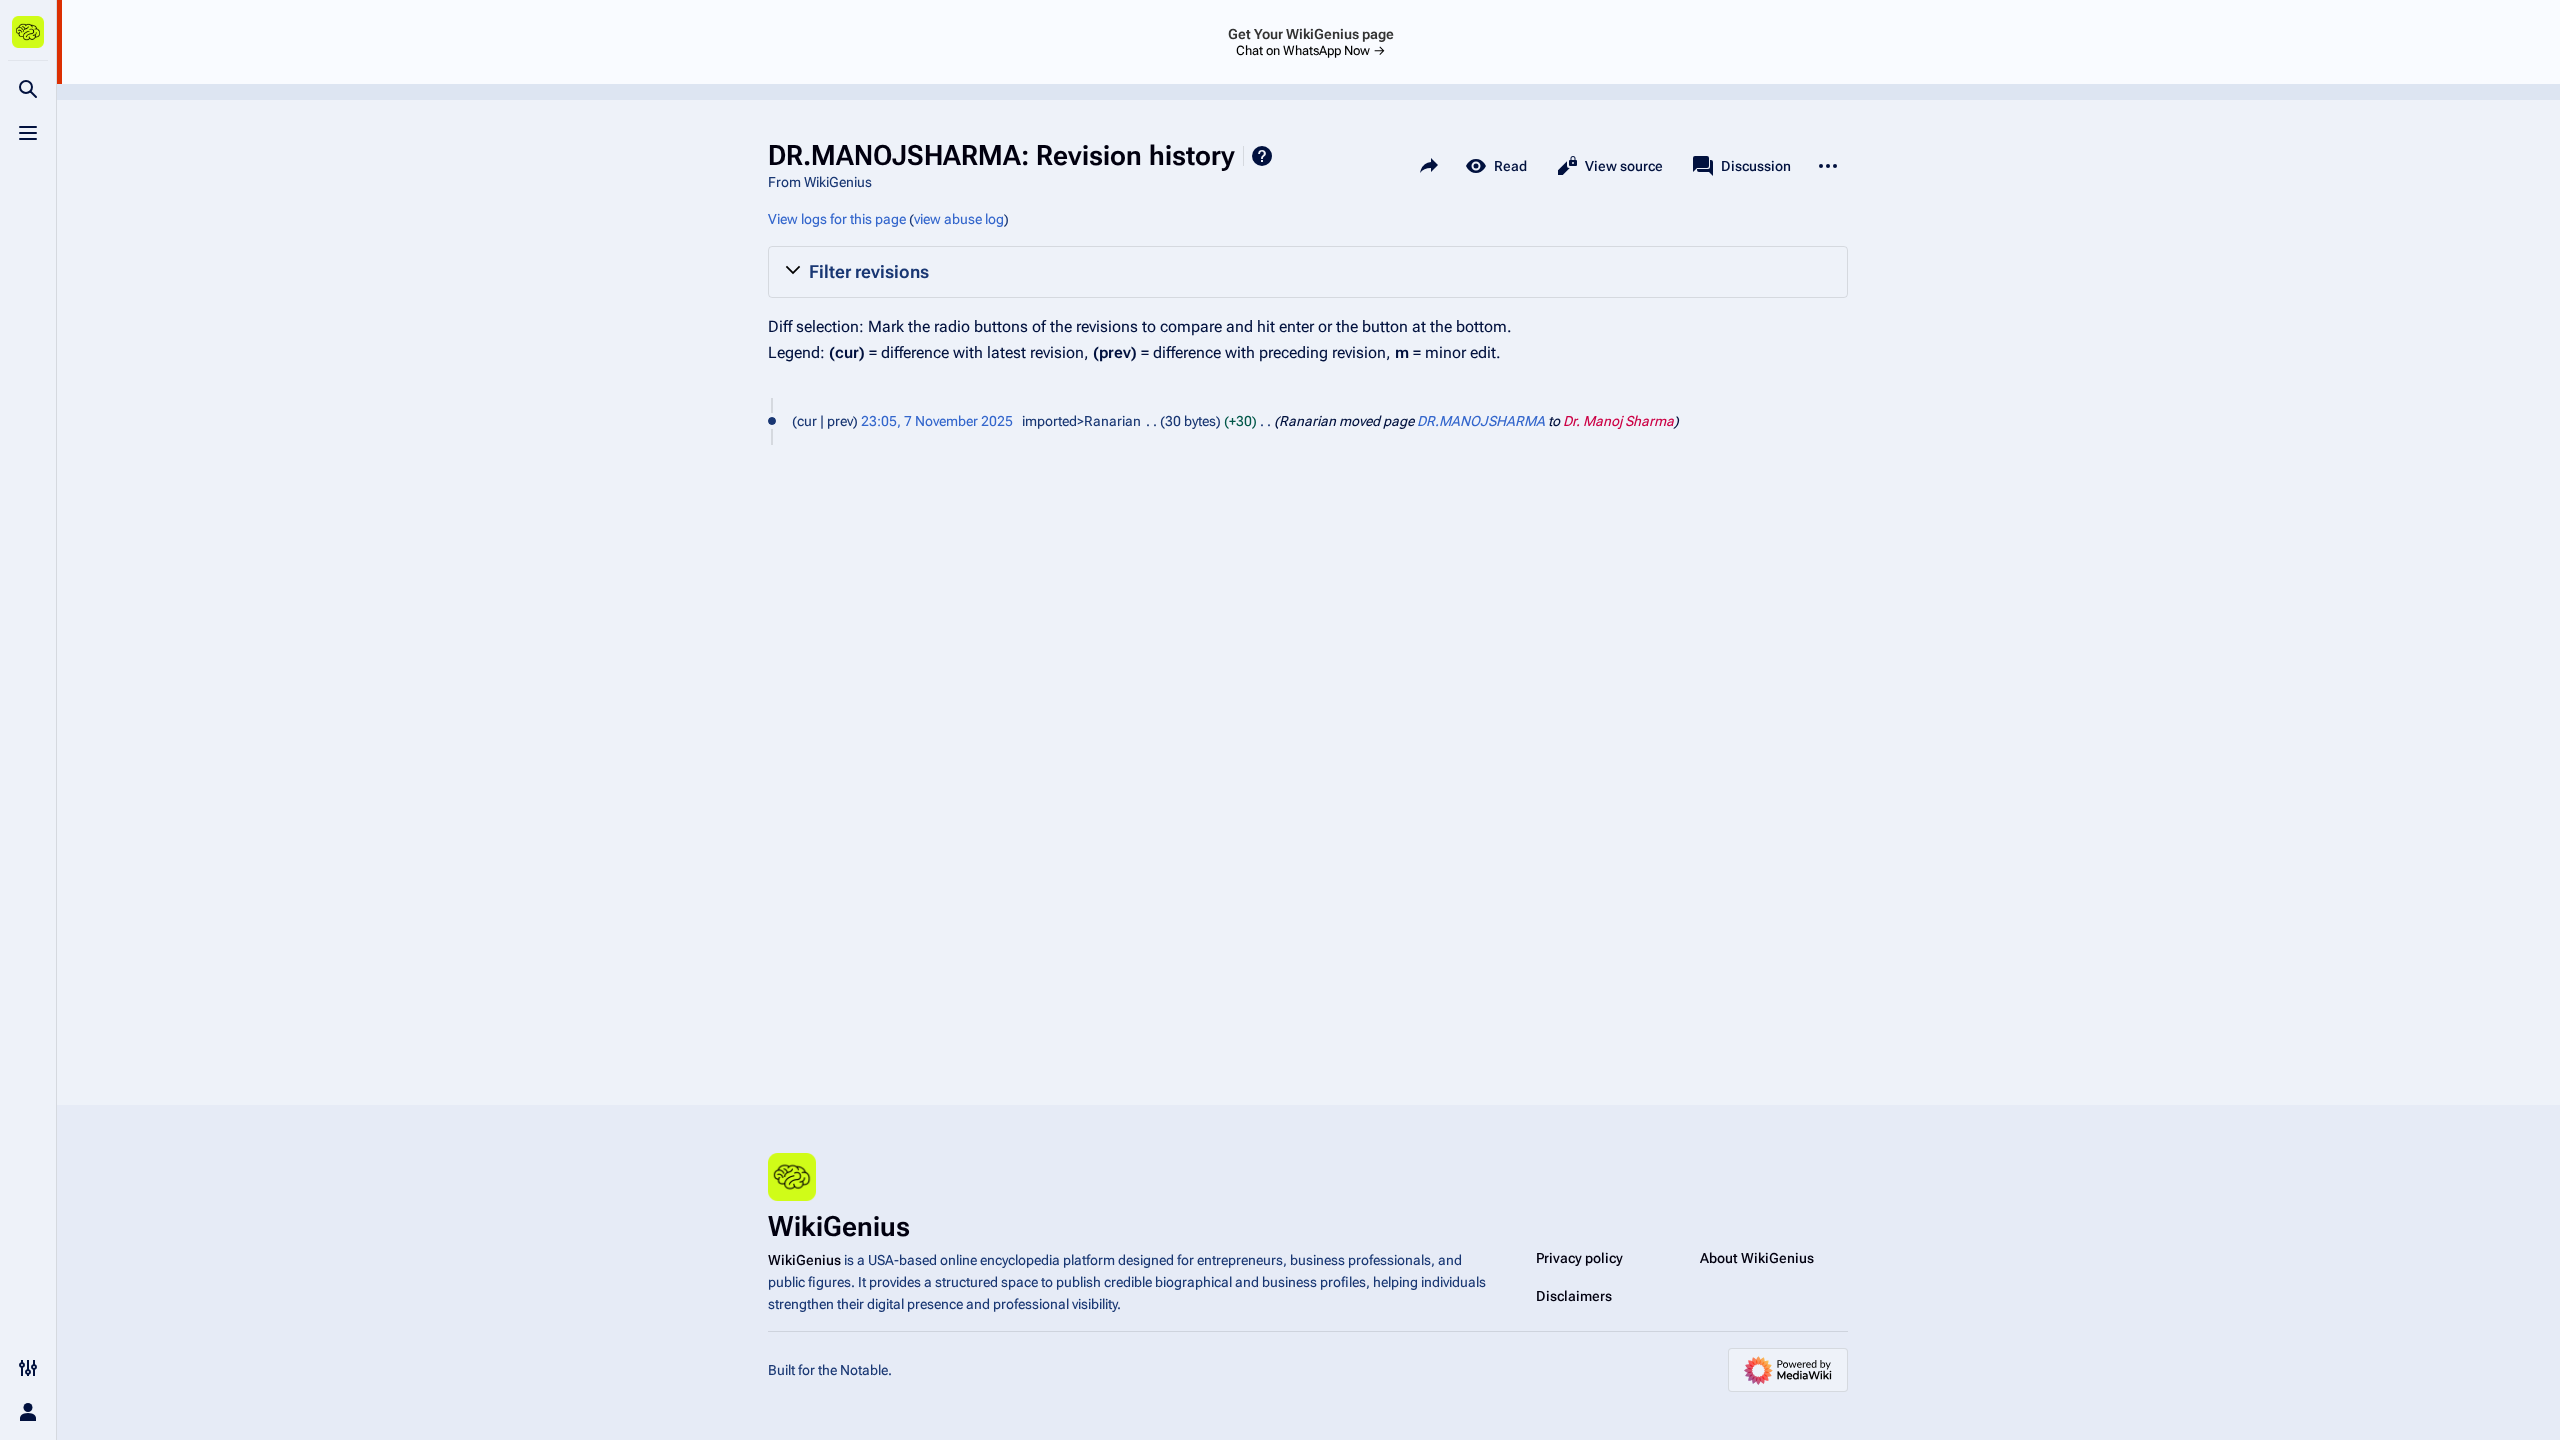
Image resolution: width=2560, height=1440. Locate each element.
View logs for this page (837, 219)
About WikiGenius (1757, 1258)
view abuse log (959, 219)
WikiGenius (804, 1260)
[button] (1308, 272)
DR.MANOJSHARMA (1481, 421)
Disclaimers (1574, 1296)
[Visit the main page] (28, 32)
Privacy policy (1579, 1258)
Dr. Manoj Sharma (1618, 421)
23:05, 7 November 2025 (937, 421)
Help (1262, 156)
